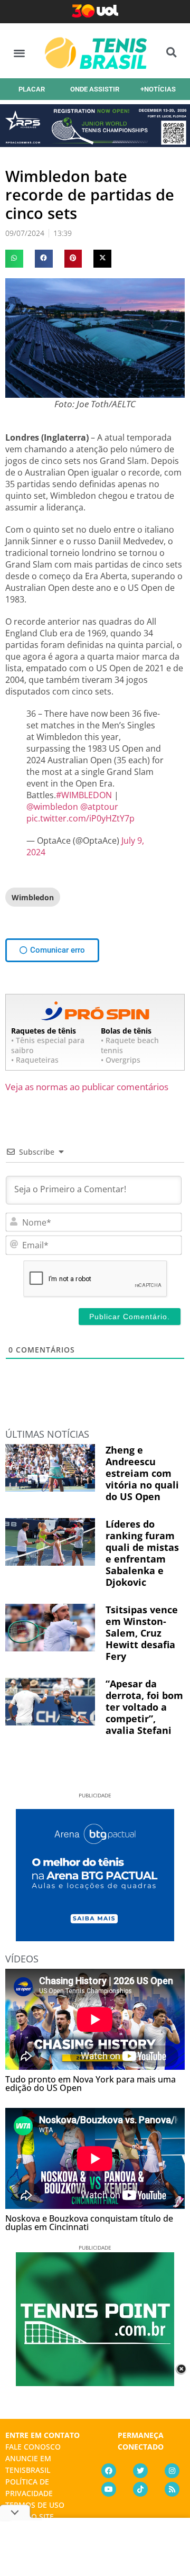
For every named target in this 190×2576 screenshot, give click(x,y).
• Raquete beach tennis (130, 1045)
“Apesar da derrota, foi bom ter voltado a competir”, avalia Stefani (144, 1707)
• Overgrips (121, 1060)
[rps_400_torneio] (95, 143)
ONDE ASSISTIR (95, 89)
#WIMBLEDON (84, 795)
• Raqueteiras (35, 1060)
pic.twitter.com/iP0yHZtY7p (80, 818)
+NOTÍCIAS (158, 89)
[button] (19, 53)
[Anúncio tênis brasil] (95, 1938)
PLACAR (32, 89)
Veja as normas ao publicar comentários (87, 1087)
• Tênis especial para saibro (48, 1045)
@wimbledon (52, 807)
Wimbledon (33, 897)
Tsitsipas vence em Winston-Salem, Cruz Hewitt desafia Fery (142, 1633)
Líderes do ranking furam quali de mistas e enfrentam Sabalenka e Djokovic (142, 1553)
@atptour (99, 807)
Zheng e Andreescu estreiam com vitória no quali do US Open (142, 1473)
